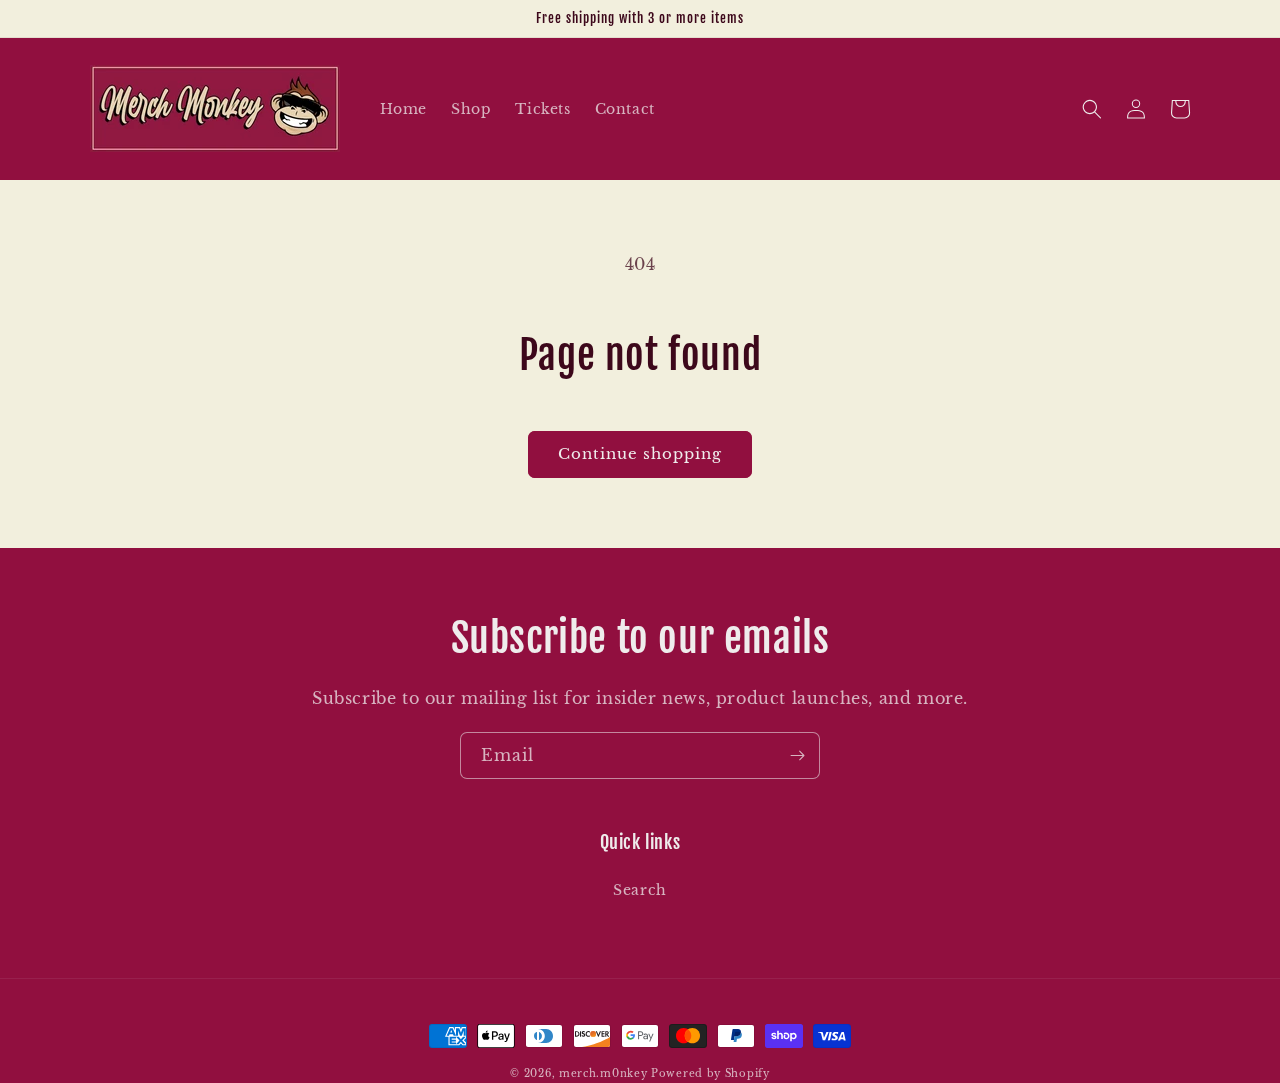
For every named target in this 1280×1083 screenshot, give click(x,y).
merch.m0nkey (603, 1073)
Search (640, 890)
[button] (1092, 109)
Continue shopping (640, 453)
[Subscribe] (797, 755)
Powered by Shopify (710, 1073)
